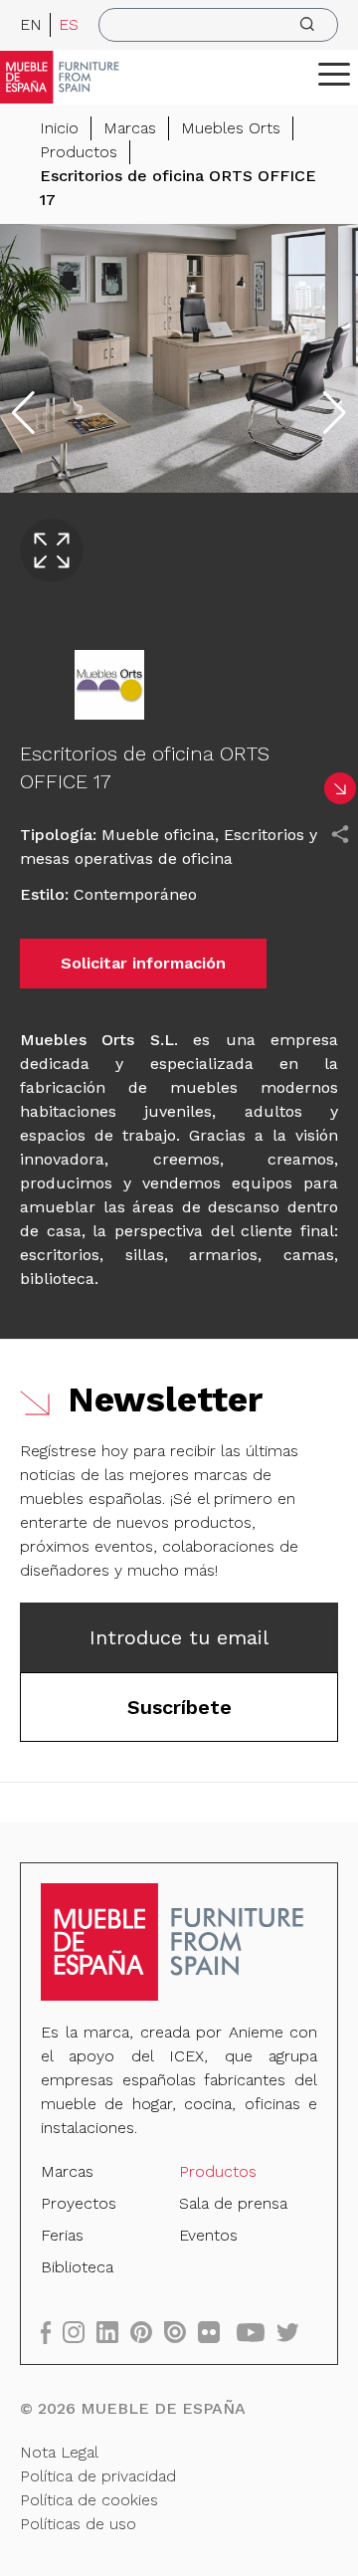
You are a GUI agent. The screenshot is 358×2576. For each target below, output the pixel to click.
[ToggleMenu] (334, 74)
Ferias (62, 2235)
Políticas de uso (78, 2524)
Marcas (130, 128)
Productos (79, 152)
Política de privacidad (98, 2476)
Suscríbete (179, 1707)
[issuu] (181, 2332)
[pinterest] (147, 2332)
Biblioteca (77, 2267)
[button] (334, 74)
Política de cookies (89, 2500)
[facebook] (52, 2332)
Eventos (208, 2235)
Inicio (59, 128)
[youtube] (257, 2332)
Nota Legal (59, 2452)
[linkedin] (113, 2332)
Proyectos (79, 2203)
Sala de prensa (233, 2203)
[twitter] (294, 2332)
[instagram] (80, 2332)
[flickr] (215, 2332)
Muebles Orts (231, 128)
